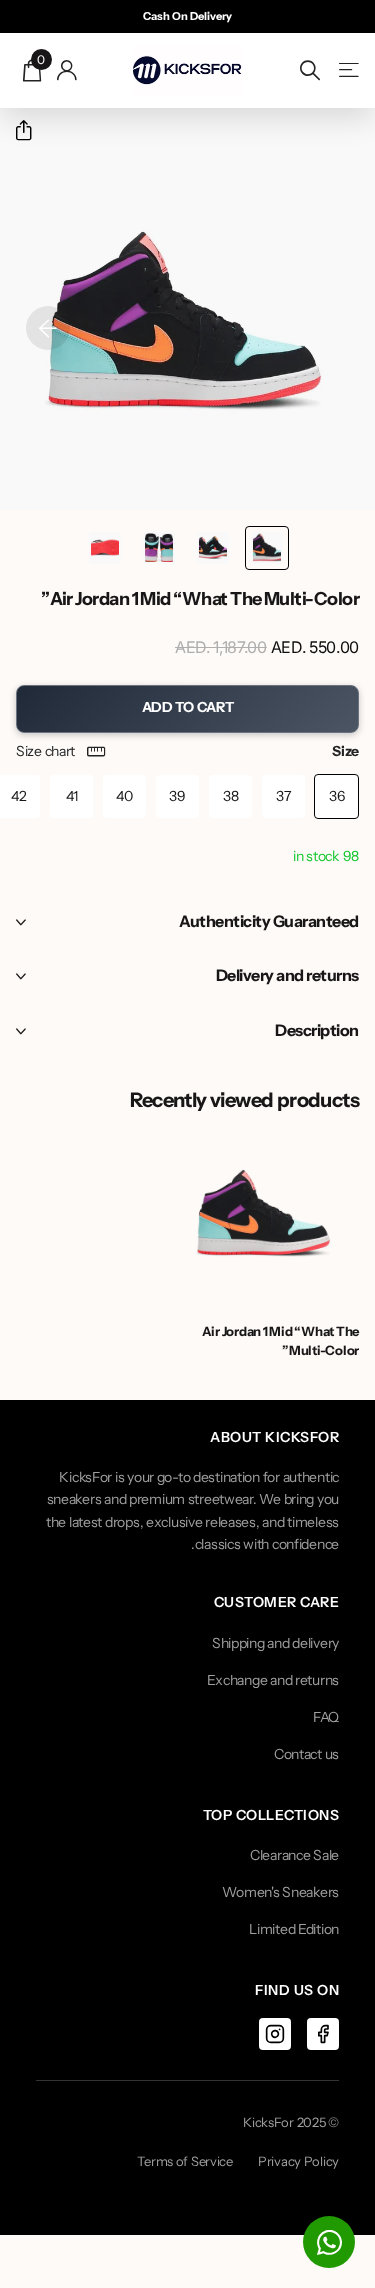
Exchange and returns (273, 1680)
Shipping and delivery (275, 1643)
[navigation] (267, 548)
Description (317, 1030)
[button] (15, 130)
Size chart (45, 751)
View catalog (347, 70)
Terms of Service (185, 2161)
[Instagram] (275, 2034)
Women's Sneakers (280, 1892)
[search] (310, 70)
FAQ (326, 1717)
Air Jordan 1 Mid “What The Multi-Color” (280, 1340)
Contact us (306, 1754)
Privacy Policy (298, 2161)
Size (187, 751)
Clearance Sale (294, 1855)
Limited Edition (294, 1929)
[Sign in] (67, 70)
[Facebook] (323, 2034)
